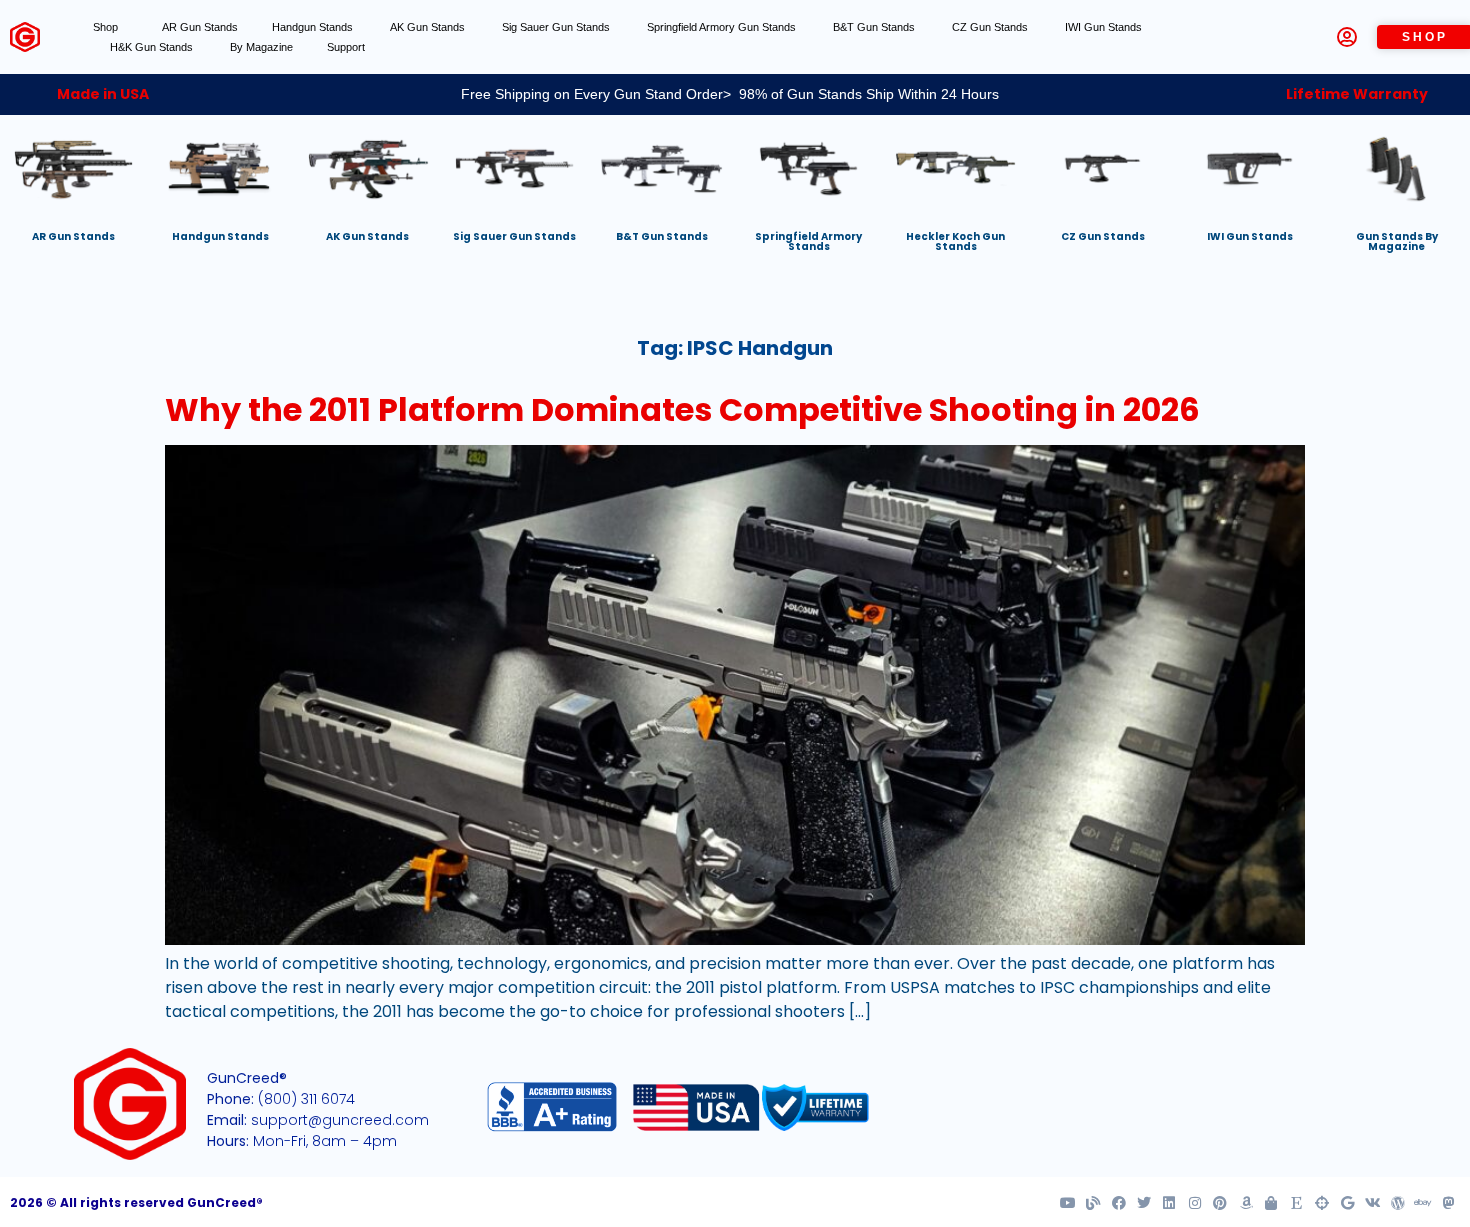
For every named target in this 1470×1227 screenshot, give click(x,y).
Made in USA (103, 94)
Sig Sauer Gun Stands (557, 27)
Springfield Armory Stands (808, 241)
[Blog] (1093, 1203)
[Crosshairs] (1322, 1203)
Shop (105, 27)
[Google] (1347, 1203)
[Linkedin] (1169, 1203)
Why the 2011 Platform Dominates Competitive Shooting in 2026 (682, 409)
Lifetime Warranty (1357, 94)
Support (346, 47)
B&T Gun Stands (875, 27)
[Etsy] (1296, 1203)
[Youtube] (1068, 1203)
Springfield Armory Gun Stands (723, 27)
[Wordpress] (1398, 1203)
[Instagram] (1195, 1203)
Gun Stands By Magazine (1397, 241)
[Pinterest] (1220, 1203)
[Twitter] (1144, 1203)
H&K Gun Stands (153, 47)
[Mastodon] (1449, 1203)
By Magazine (261, 47)
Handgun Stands (314, 27)
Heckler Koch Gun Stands (955, 241)
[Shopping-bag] (1271, 1203)
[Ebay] (1423, 1203)
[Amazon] (1245, 1203)
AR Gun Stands (200, 27)
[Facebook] (1118, 1203)
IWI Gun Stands (1105, 27)
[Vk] (1372, 1203)
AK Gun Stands (429, 27)
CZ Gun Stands (991, 27)
